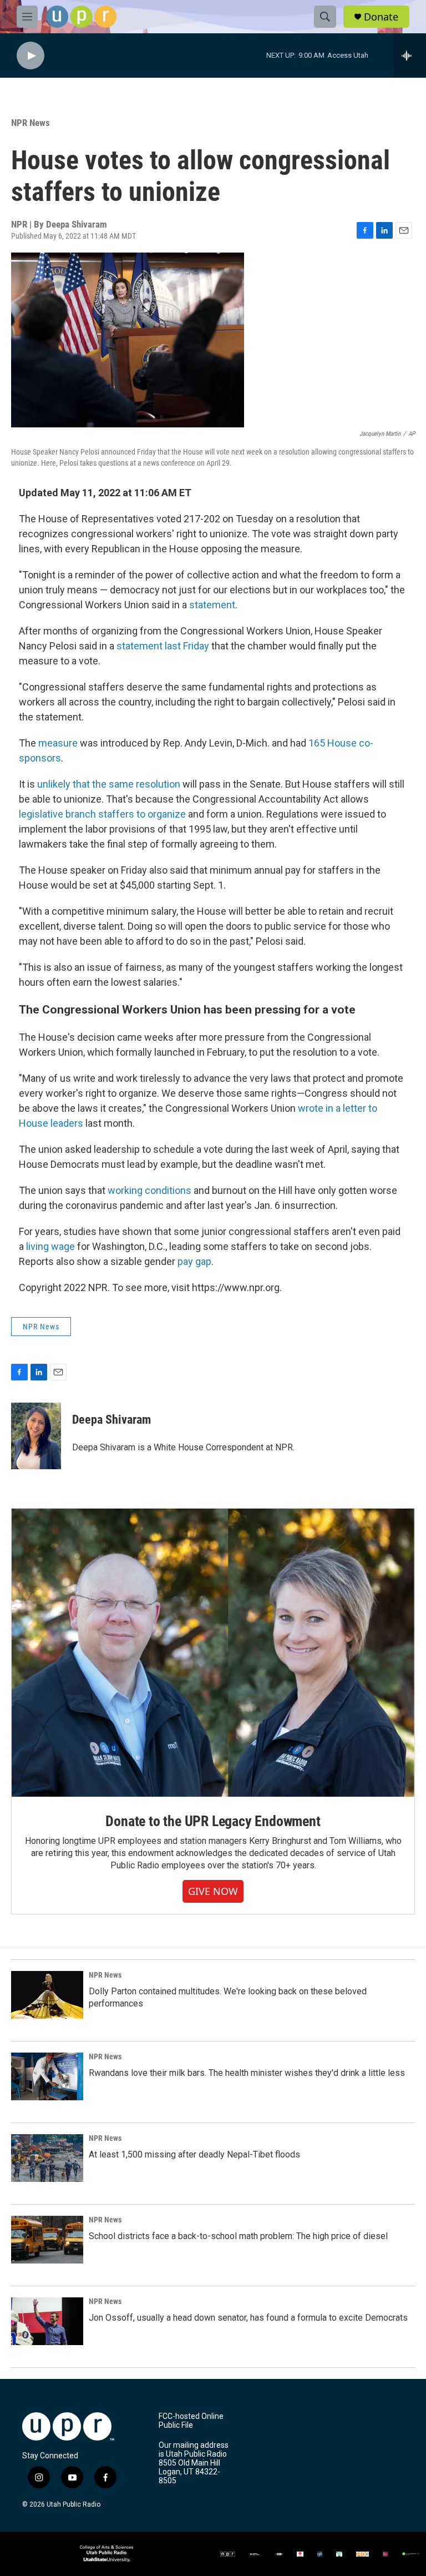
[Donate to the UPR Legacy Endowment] (213, 1653)
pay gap (194, 1261)
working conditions (149, 1190)
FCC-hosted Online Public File (191, 2421)
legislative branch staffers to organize (102, 814)
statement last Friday (163, 646)
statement (212, 605)
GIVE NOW (213, 1891)
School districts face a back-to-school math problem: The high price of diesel (238, 2236)
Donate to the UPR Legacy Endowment (213, 1821)
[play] (31, 56)
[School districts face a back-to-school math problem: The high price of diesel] (47, 2240)
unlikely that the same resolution (109, 784)
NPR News (31, 123)
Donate (381, 17)
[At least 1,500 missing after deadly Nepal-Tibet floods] (47, 2158)
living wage (50, 1246)
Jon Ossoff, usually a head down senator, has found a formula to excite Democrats (248, 2318)
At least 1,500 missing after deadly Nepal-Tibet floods (194, 2154)
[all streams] (410, 56)
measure (58, 743)
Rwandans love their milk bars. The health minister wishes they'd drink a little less (247, 2073)
